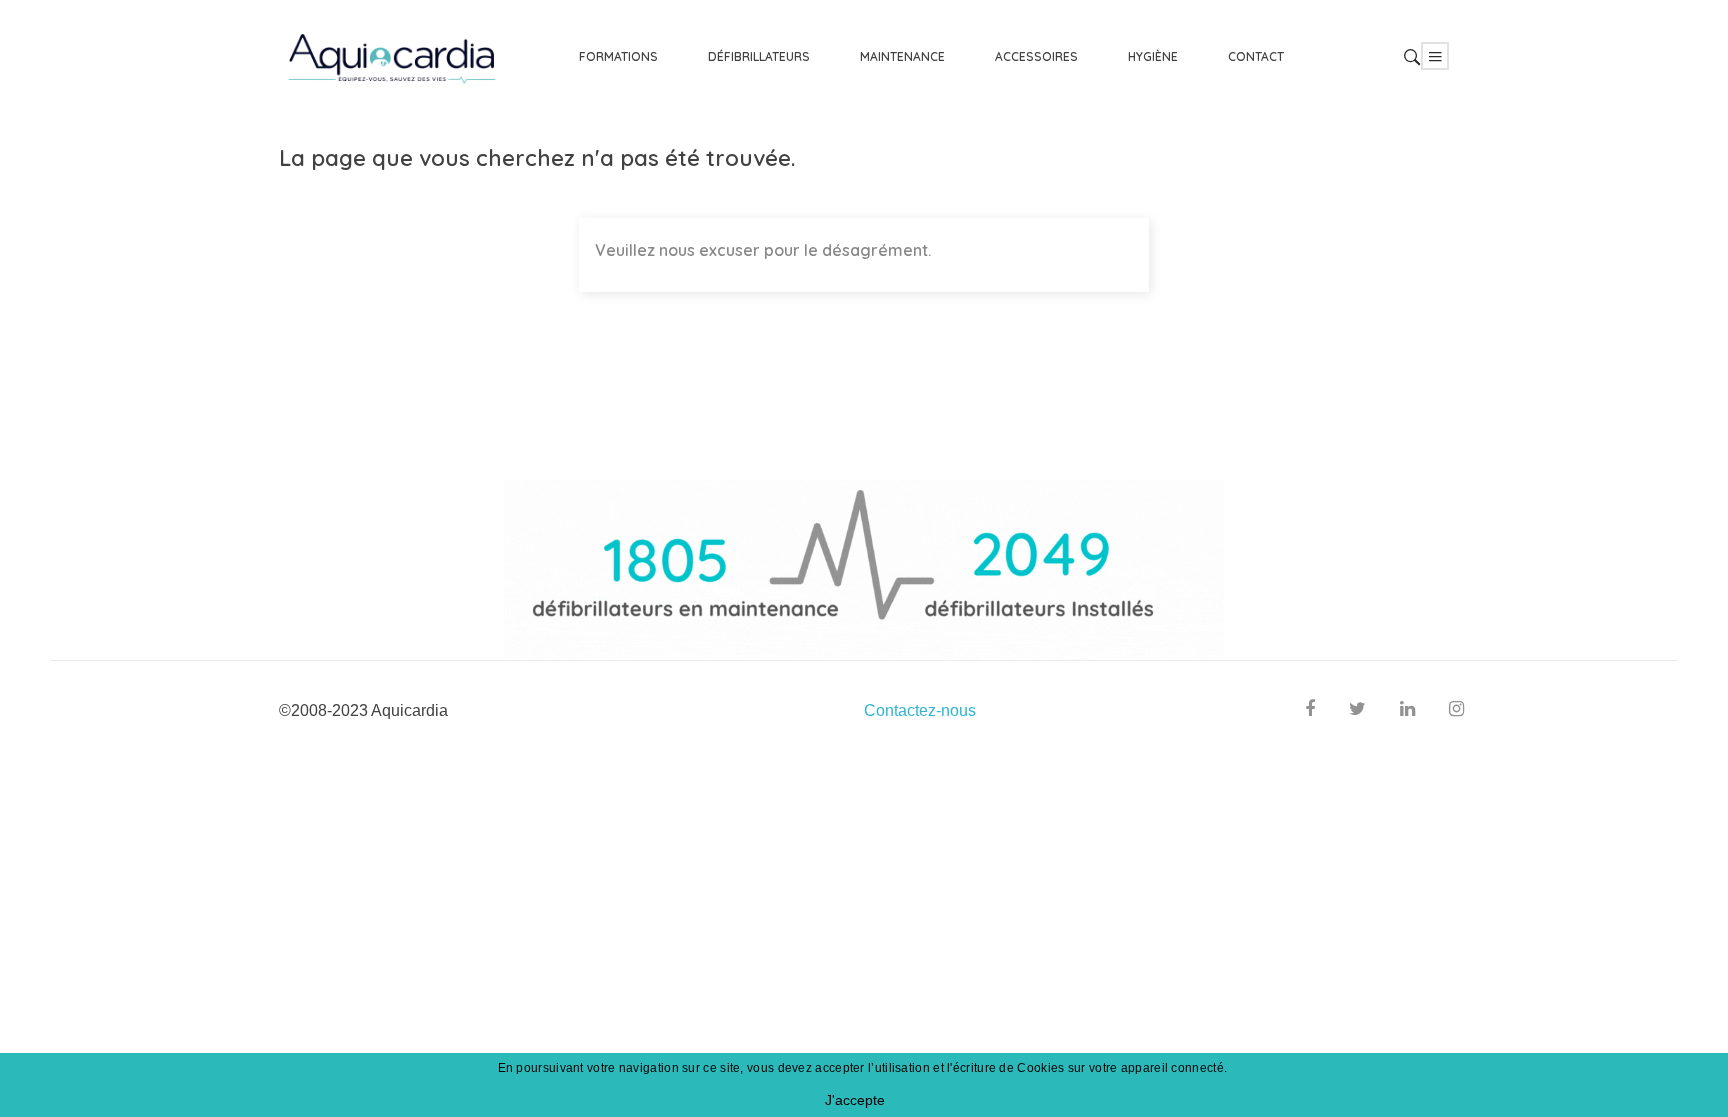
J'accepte (855, 1100)
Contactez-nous (920, 710)
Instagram (1456, 712)
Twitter (1357, 712)
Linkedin (1407, 712)
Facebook (1310, 712)
